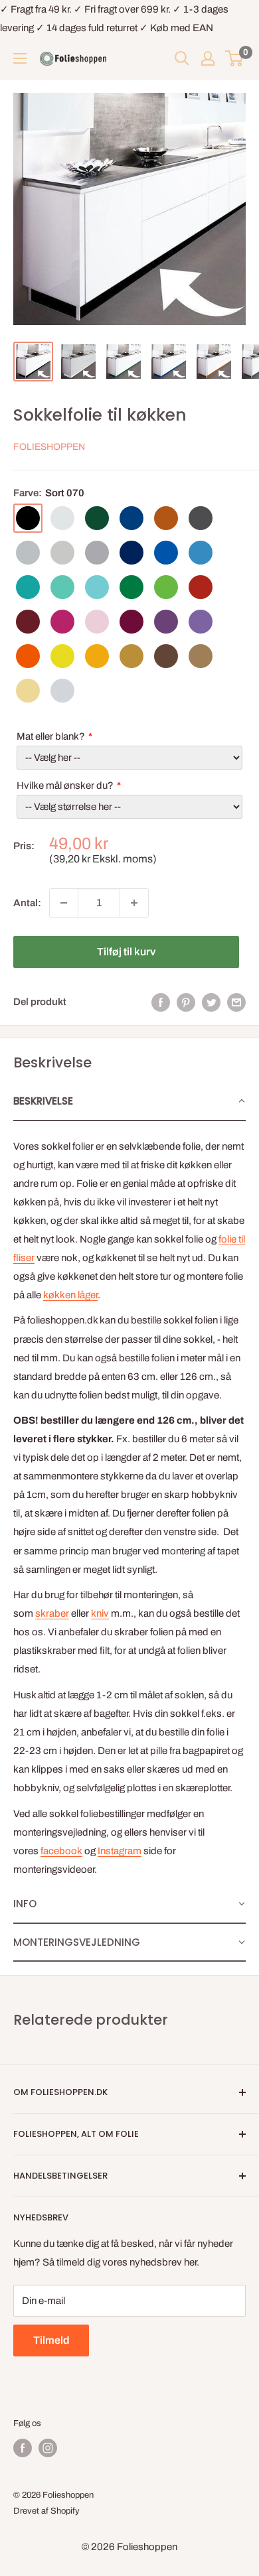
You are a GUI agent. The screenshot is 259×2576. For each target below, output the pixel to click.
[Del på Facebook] (161, 1002)
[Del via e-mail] (236, 1002)
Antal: (27, 903)
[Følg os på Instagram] (48, 2448)
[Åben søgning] (182, 58)
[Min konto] (208, 58)
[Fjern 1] (64, 903)
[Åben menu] (20, 58)
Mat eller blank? (51, 736)
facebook (61, 1851)
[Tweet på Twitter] (211, 1002)
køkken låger (70, 1295)
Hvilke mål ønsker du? (65, 785)
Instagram (120, 1851)
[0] (235, 58)
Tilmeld (51, 2340)
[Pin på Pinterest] (186, 1002)
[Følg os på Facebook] (23, 2448)
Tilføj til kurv (126, 952)
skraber (52, 1613)
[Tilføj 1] (134, 903)
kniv (100, 1613)
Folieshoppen (49, 447)
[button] (129, 1102)
